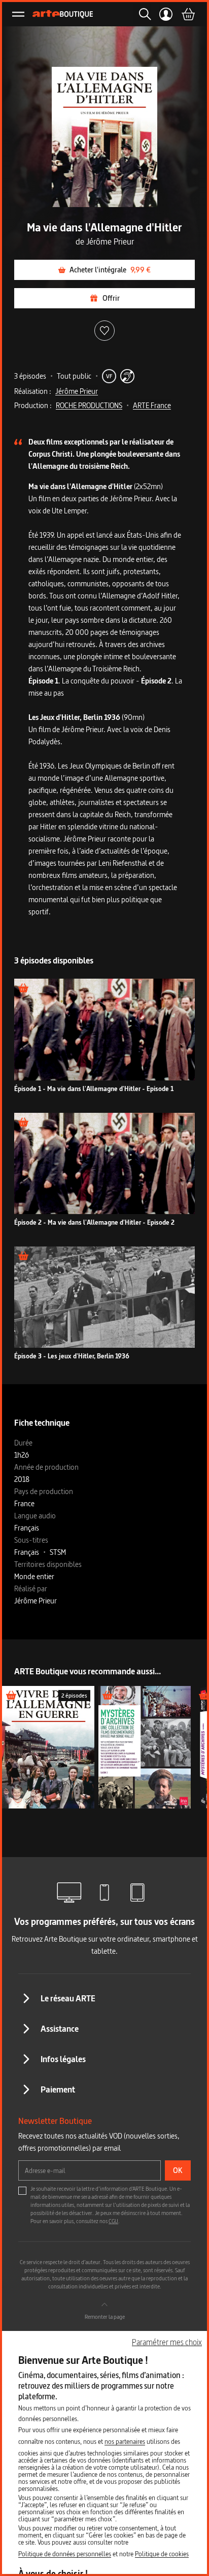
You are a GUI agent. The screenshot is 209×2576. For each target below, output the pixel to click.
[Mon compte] (166, 14)
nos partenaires (125, 2441)
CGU (113, 2221)
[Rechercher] (142, 14)
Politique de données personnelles (65, 2554)
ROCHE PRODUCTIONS (89, 405)
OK (178, 2170)
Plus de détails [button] (105, 1035)
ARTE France (152, 405)
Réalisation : (33, 391)
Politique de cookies (162, 2554)
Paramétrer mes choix (167, 2342)
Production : (33, 405)
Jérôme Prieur (77, 391)
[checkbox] (22, 2191)
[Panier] (188, 14)
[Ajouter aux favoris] (104, 331)
